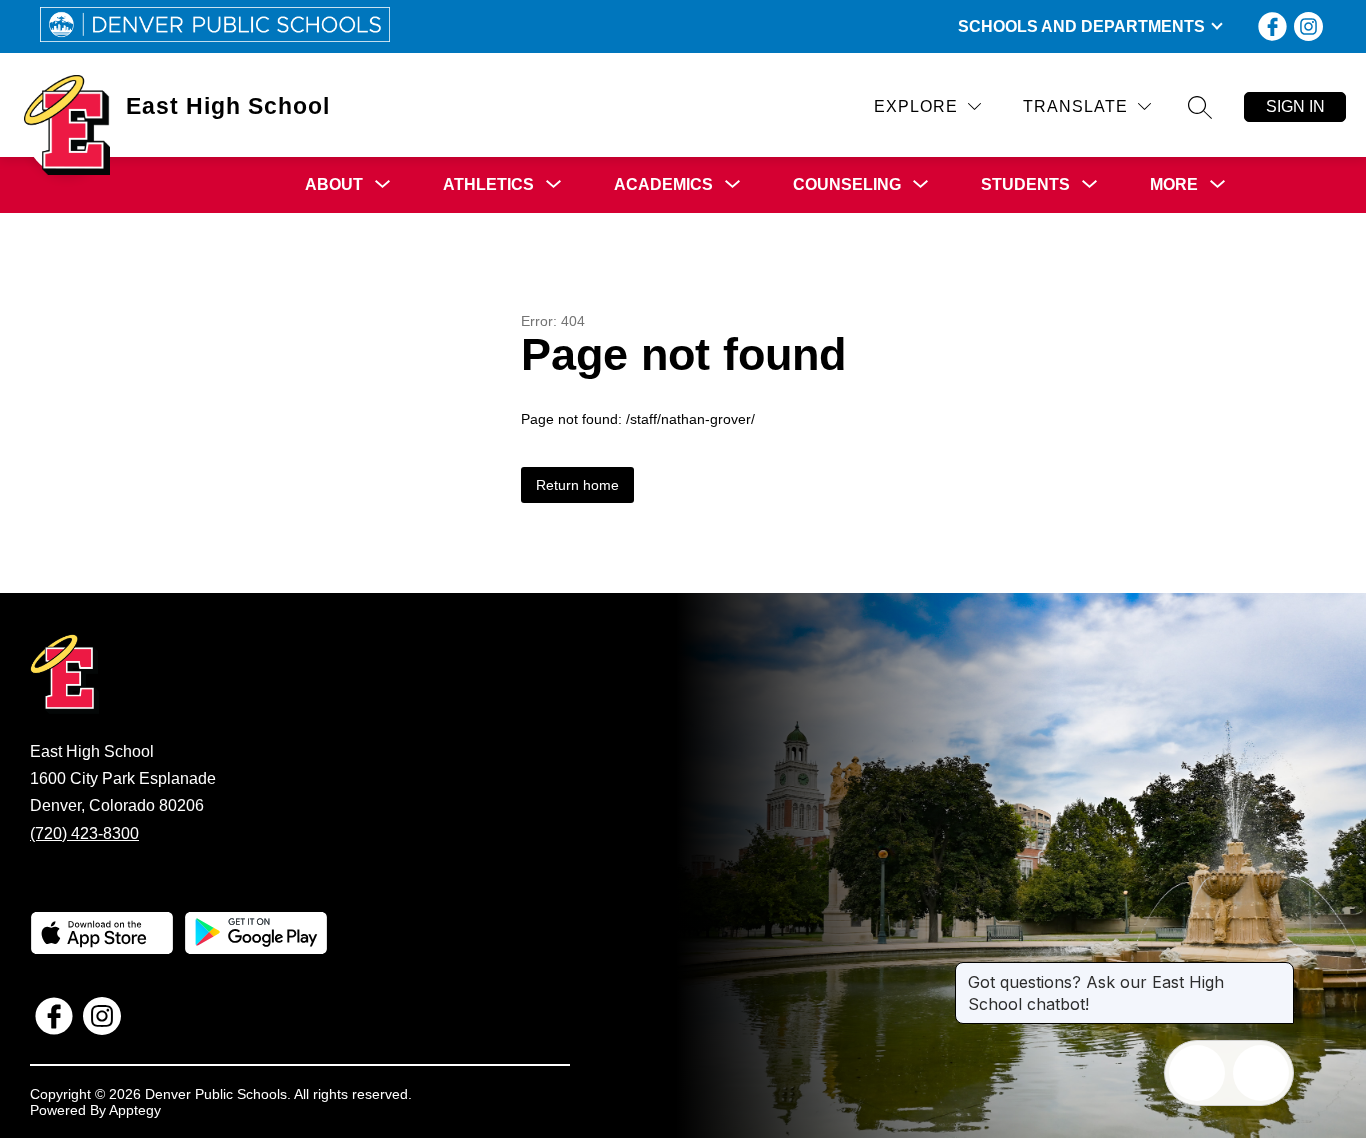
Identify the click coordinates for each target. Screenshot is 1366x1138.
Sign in (1295, 106)
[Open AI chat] (1261, 1073)
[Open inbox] (1197, 1073)
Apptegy (135, 1110)
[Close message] (1278, 972)
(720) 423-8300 (84, 833)
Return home (577, 485)
